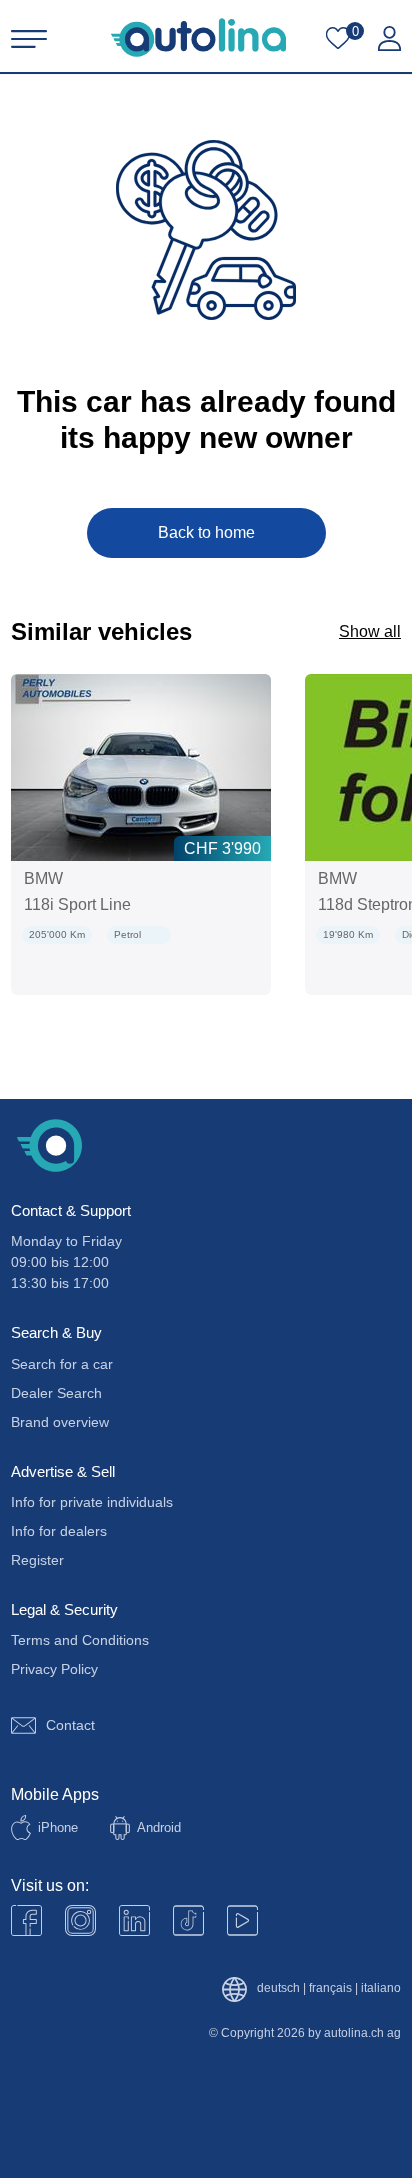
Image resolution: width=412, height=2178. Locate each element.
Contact (70, 1725)
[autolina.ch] (198, 37)
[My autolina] (389, 39)
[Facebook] (26, 1920)
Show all (370, 631)
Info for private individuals (92, 1502)
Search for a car (62, 1364)
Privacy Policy (54, 1669)
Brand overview (60, 1422)
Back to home (206, 532)
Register (37, 1560)
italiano (381, 1988)
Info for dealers (59, 1531)
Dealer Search (56, 1393)
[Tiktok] (188, 1920)
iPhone (58, 1827)
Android (159, 1827)
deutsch (278, 1988)
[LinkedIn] (134, 1920)
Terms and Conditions (80, 1640)
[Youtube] (80, 1920)
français (330, 1988)
